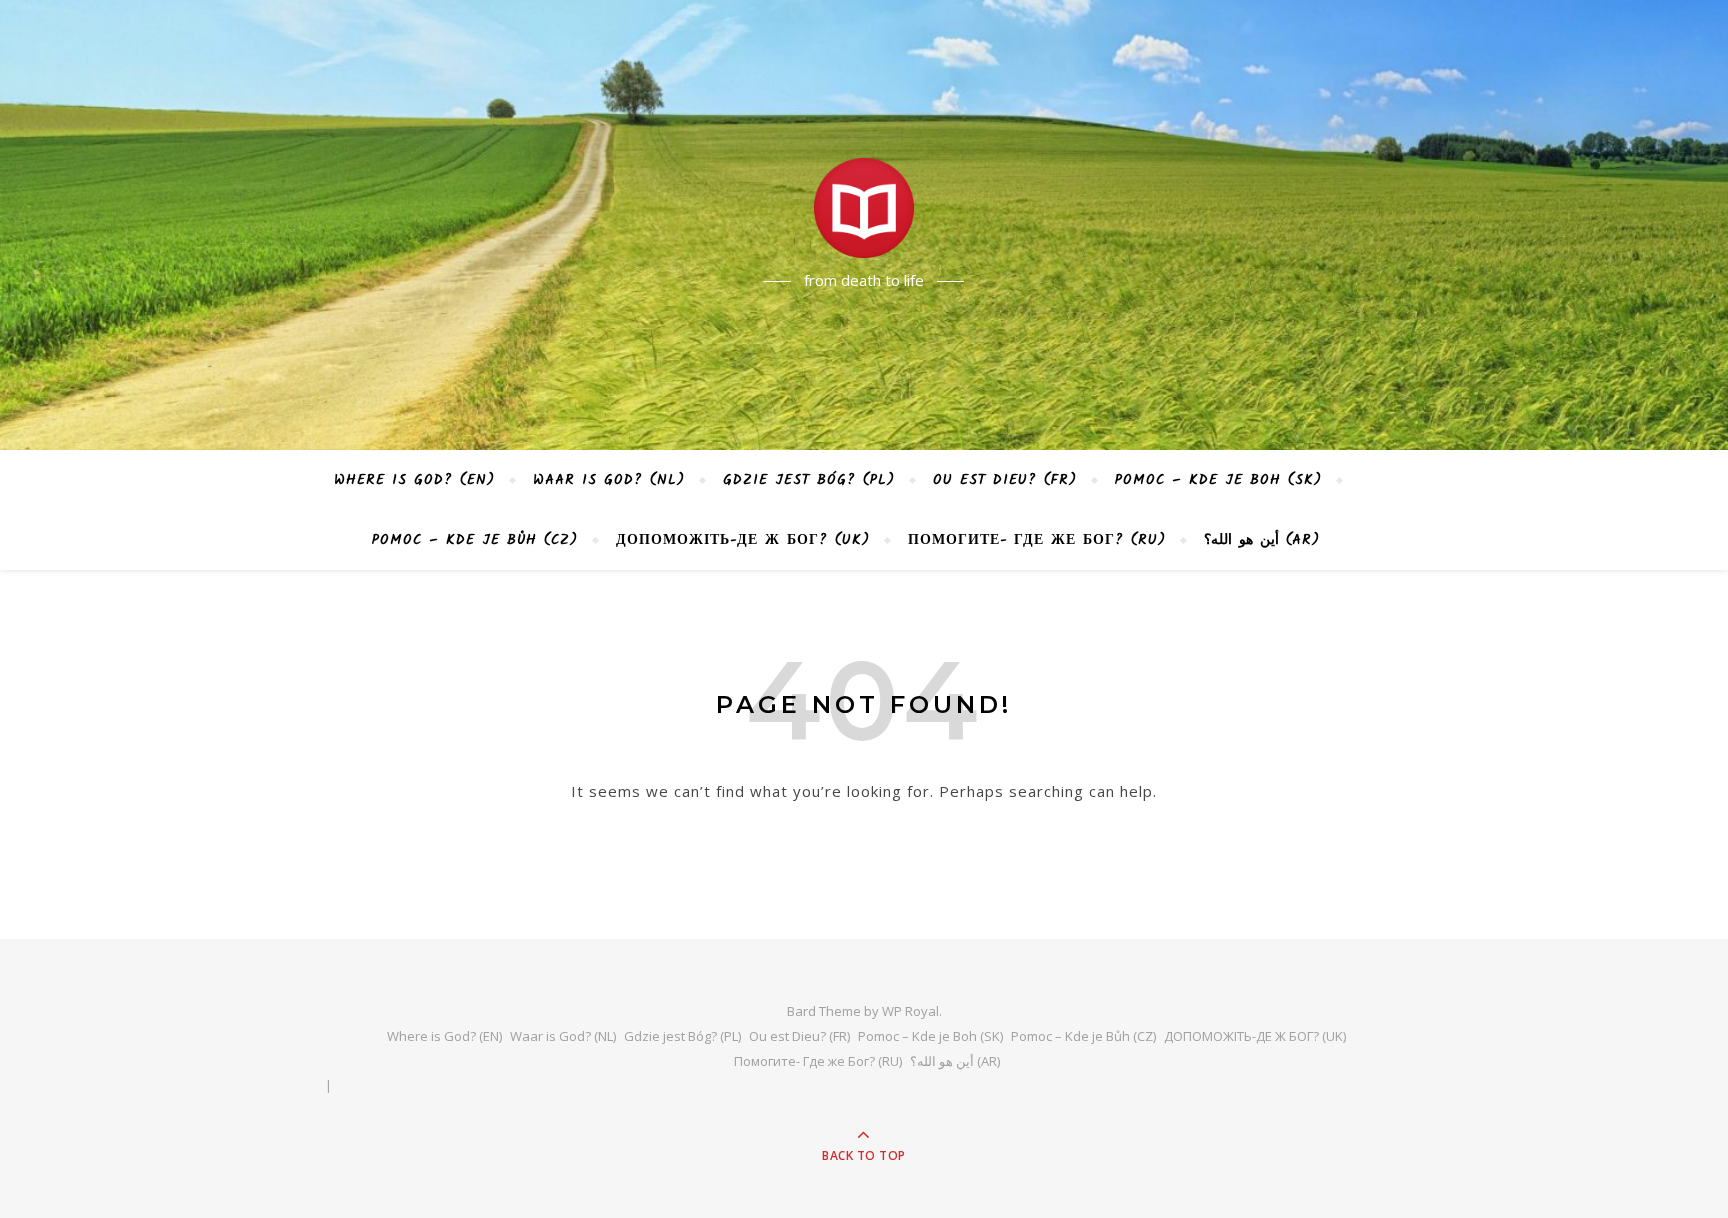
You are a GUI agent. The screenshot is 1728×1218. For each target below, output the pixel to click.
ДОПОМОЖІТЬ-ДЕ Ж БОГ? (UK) (743, 540)
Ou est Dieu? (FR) (1005, 480)
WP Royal (910, 1011)
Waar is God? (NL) (609, 480)
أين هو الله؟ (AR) (1261, 540)
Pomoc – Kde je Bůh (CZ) (475, 540)
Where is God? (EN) (414, 480)
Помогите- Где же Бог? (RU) (1037, 540)
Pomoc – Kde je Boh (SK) (1218, 480)
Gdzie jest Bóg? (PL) (809, 480)
